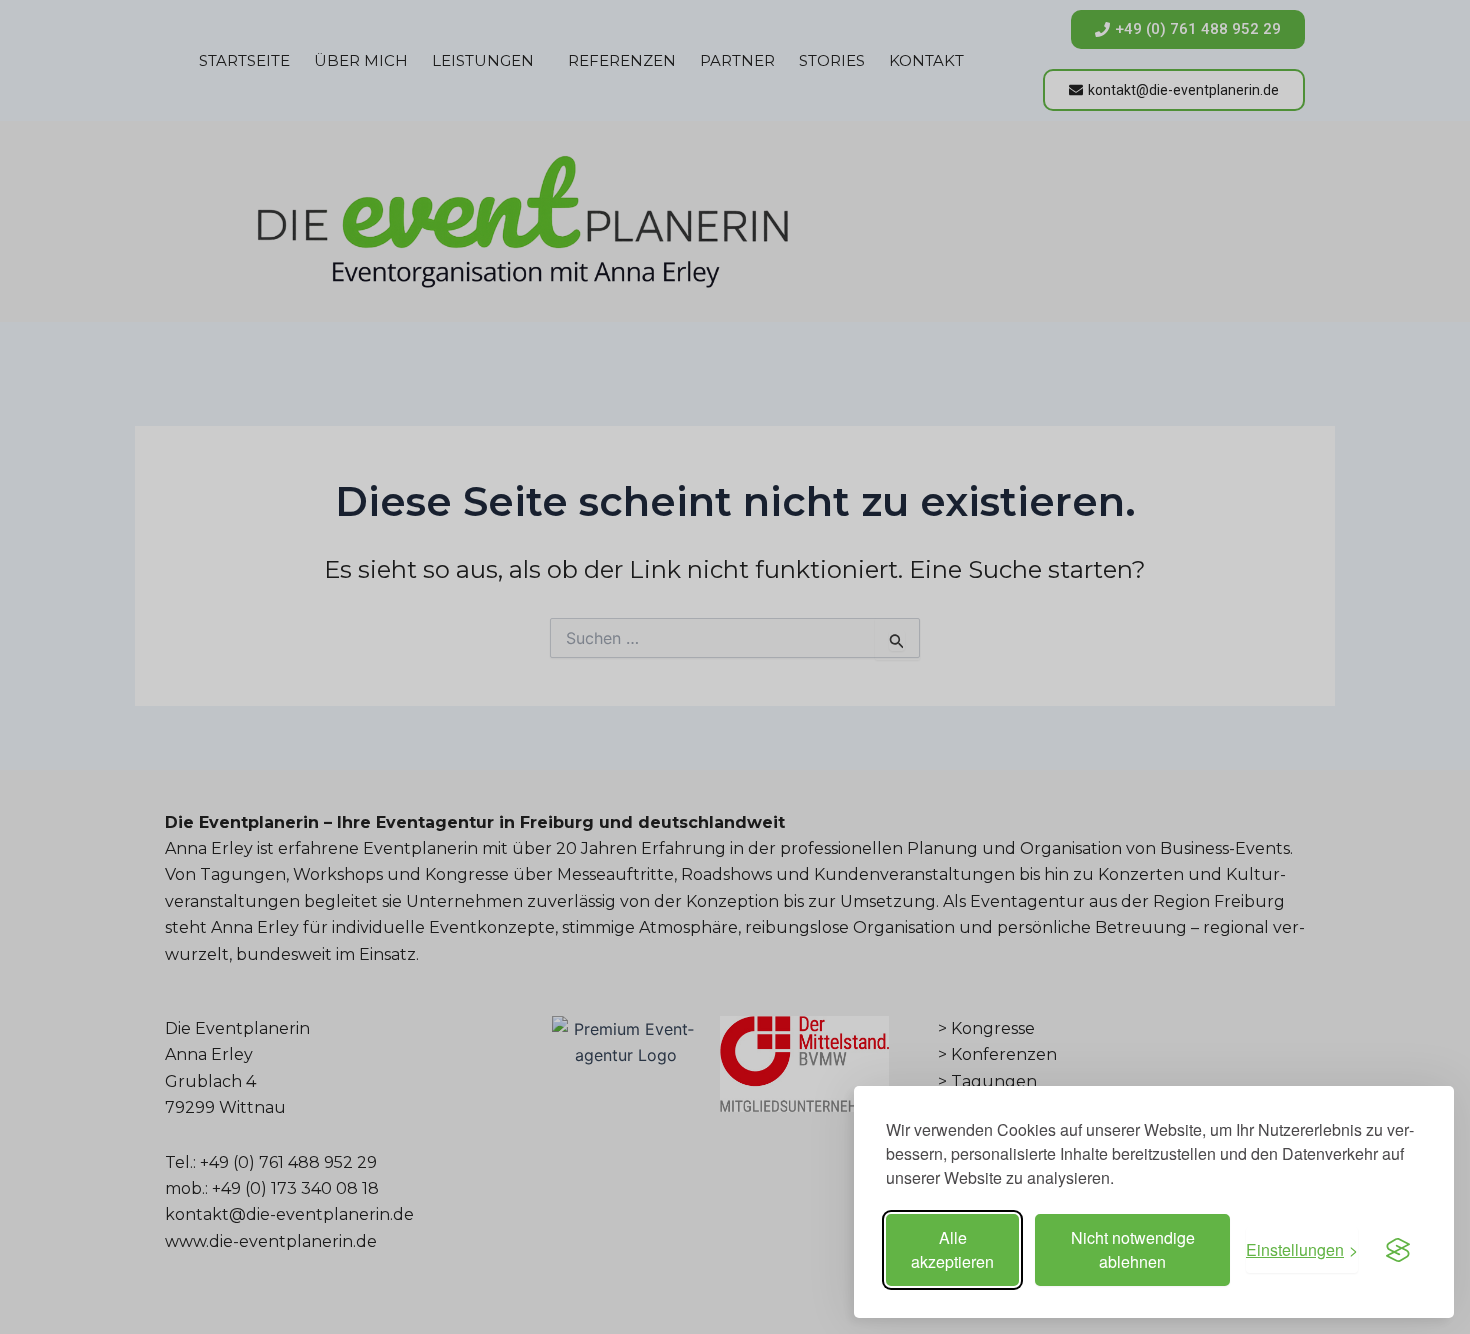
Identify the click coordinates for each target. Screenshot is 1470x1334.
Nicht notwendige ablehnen (1133, 1249)
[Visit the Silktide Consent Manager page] (1398, 1250)
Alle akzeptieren (952, 1249)
